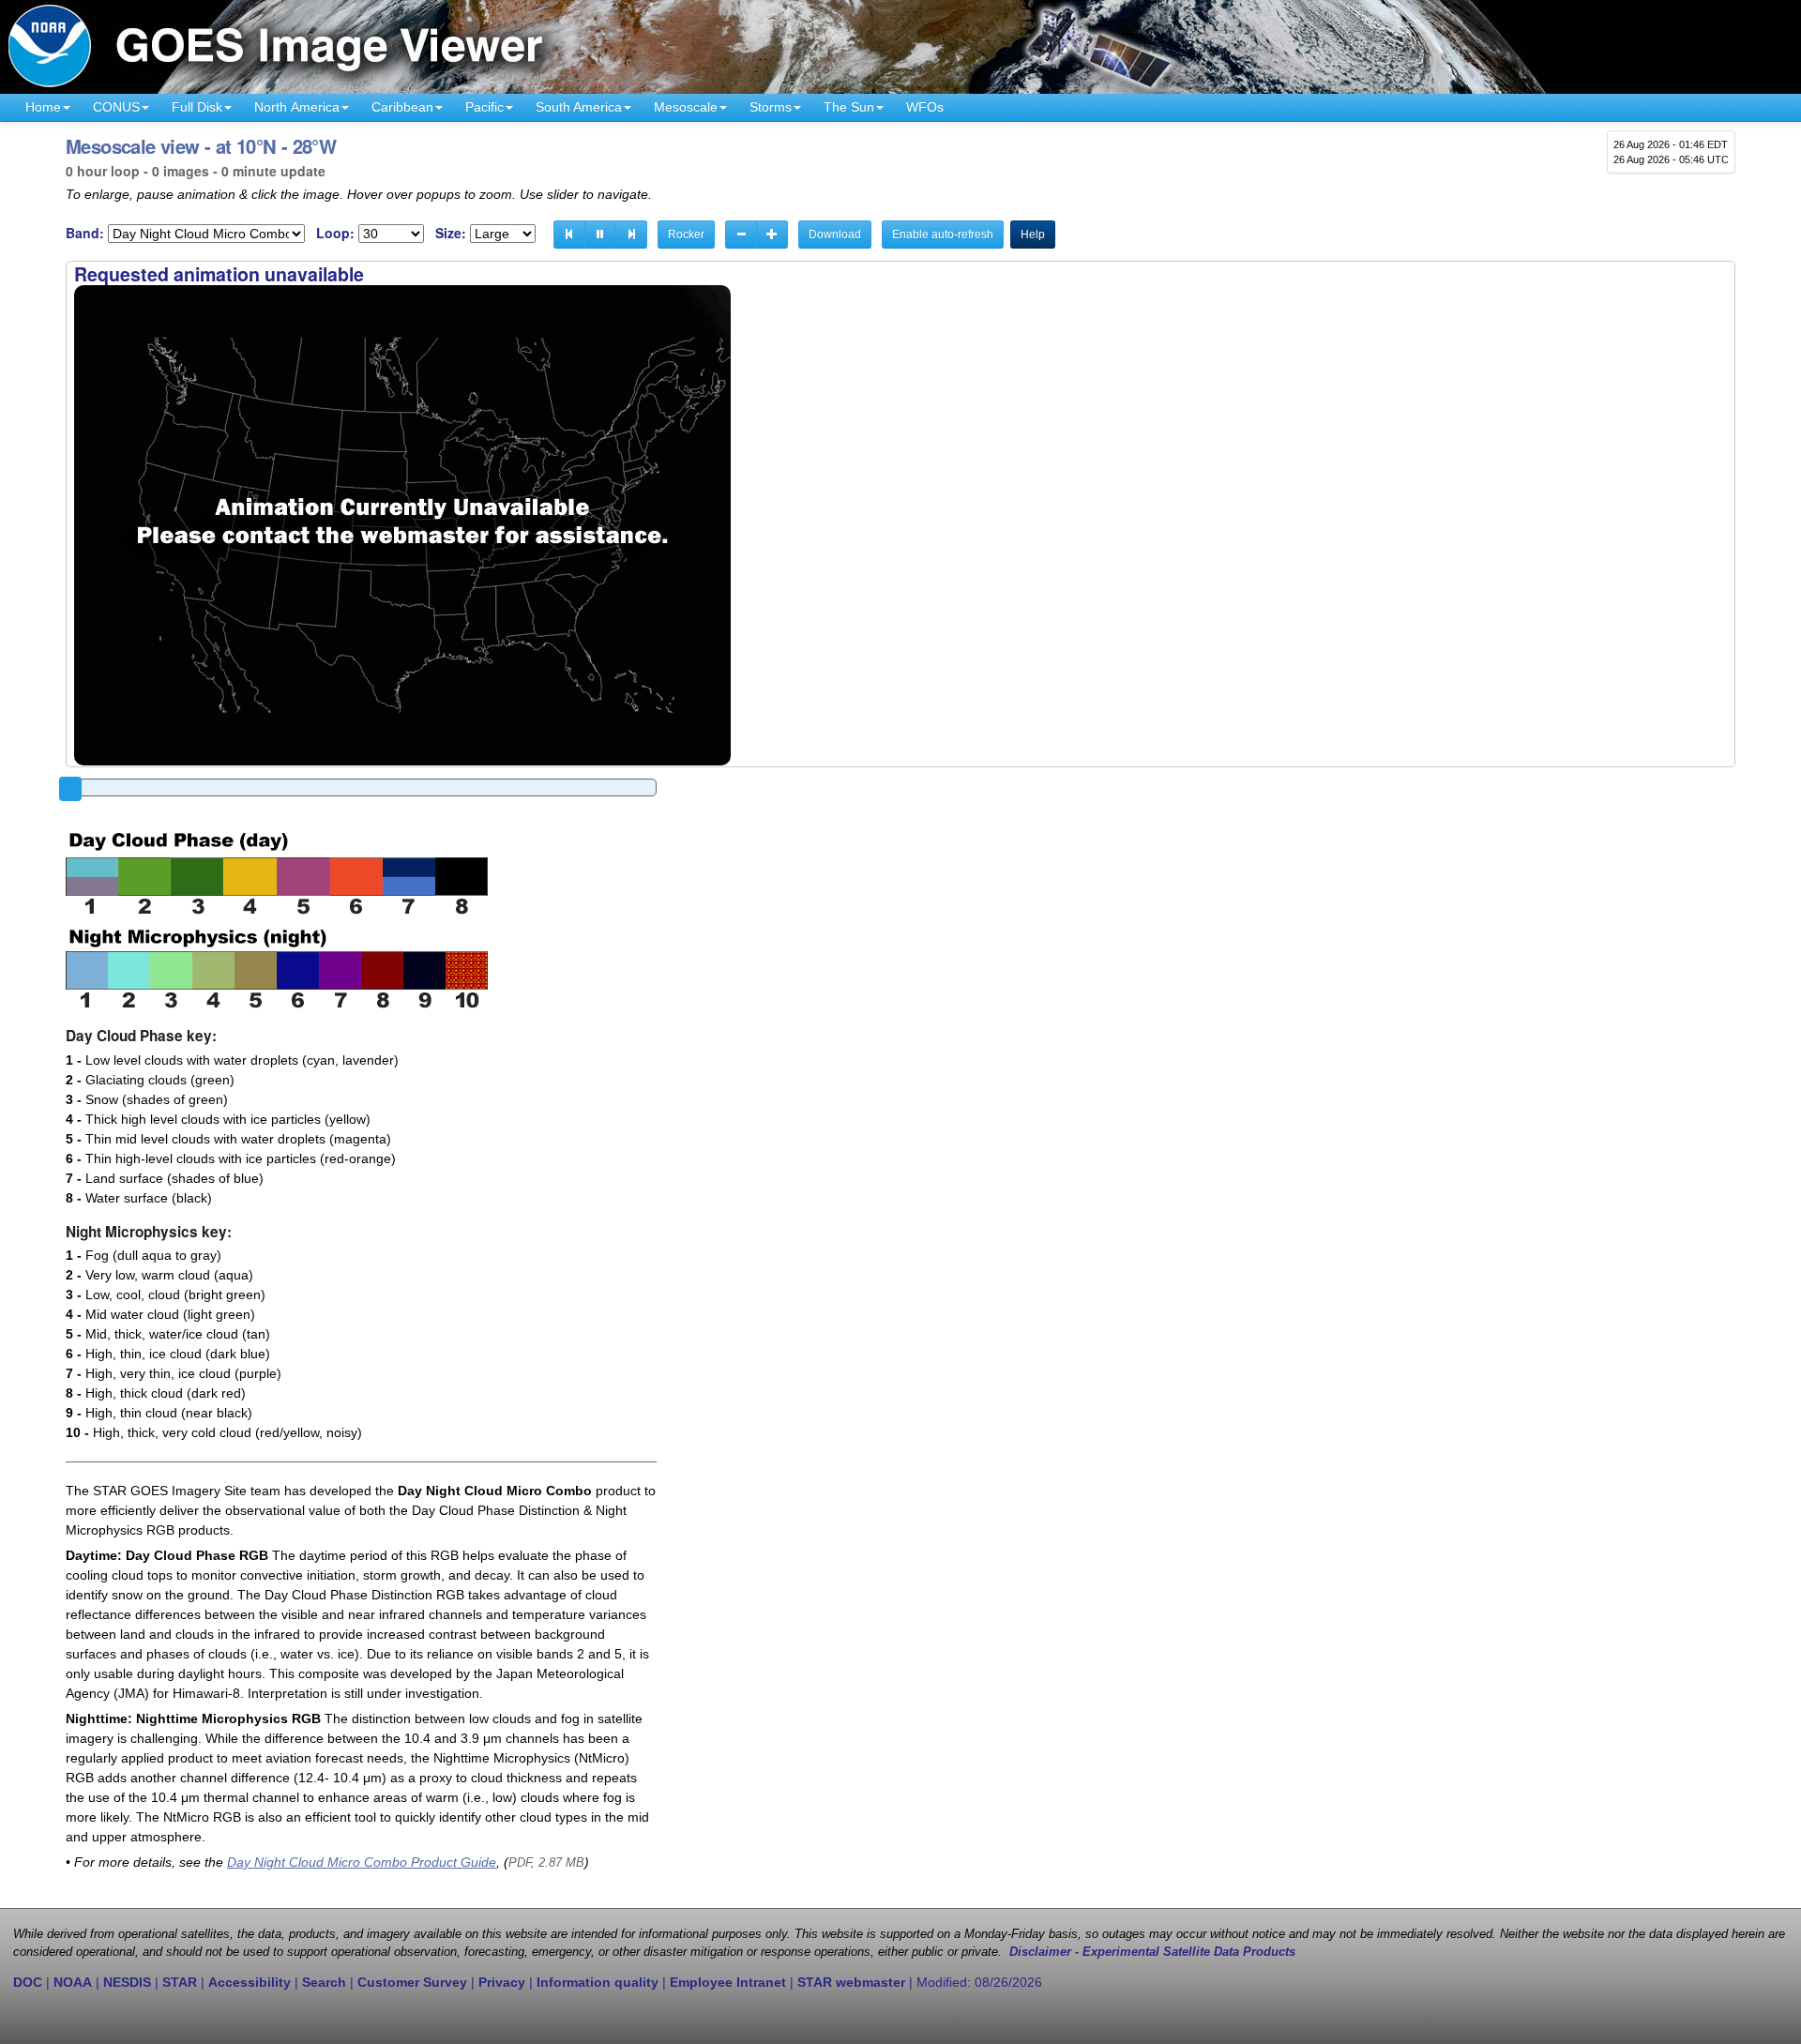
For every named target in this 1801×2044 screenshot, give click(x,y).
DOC (28, 1982)
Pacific (484, 107)
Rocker (686, 235)
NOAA (73, 1982)
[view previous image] (569, 235)
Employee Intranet (728, 1982)
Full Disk (197, 107)
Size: (451, 233)
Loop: (335, 233)
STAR (180, 1982)
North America (297, 107)
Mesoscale (686, 107)
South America (579, 107)
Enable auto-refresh (943, 235)
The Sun (849, 107)
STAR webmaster (851, 1982)
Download (835, 235)
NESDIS (127, 1982)
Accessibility (250, 1982)
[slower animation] (741, 235)
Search (324, 1982)
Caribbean (402, 107)
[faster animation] (772, 235)
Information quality (598, 1982)
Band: (85, 233)
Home (43, 107)
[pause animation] (600, 235)
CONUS (116, 107)
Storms (771, 107)
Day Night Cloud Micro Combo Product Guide (362, 1862)
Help (1033, 235)
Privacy (502, 1982)
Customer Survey (412, 1982)
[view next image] (631, 235)
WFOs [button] (925, 107)
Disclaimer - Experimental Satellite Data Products (1152, 1952)
